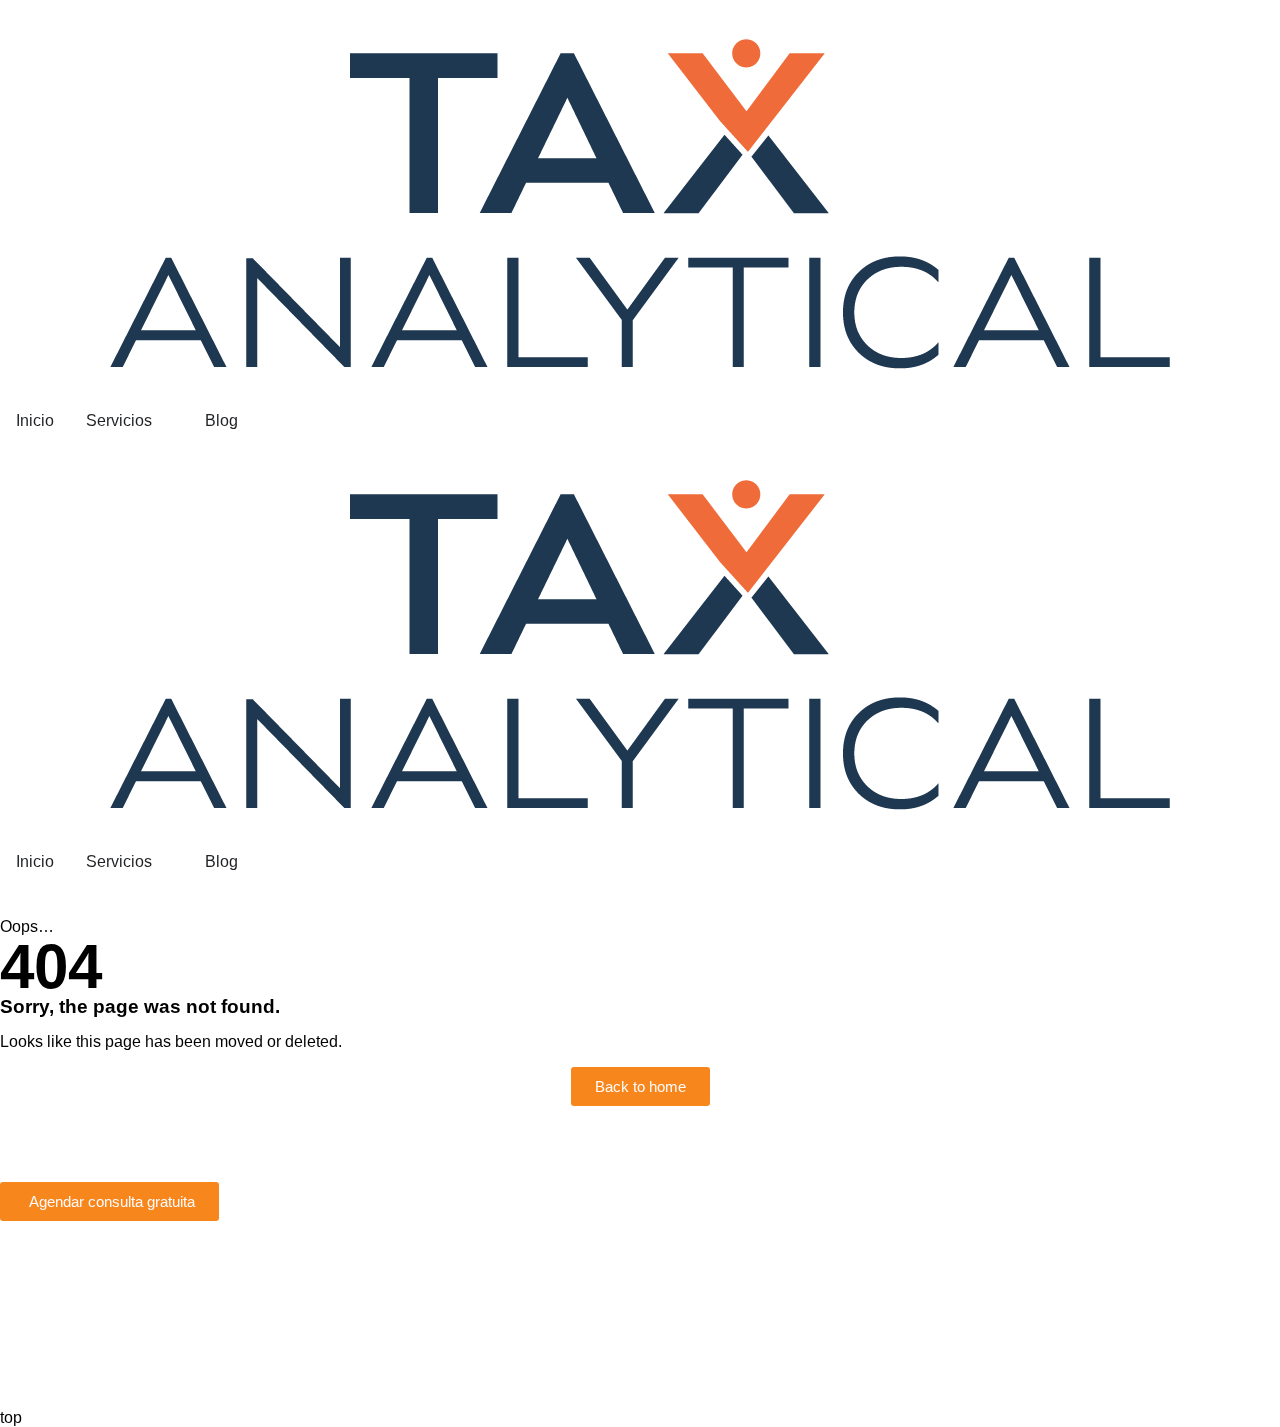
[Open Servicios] (165, 421)
